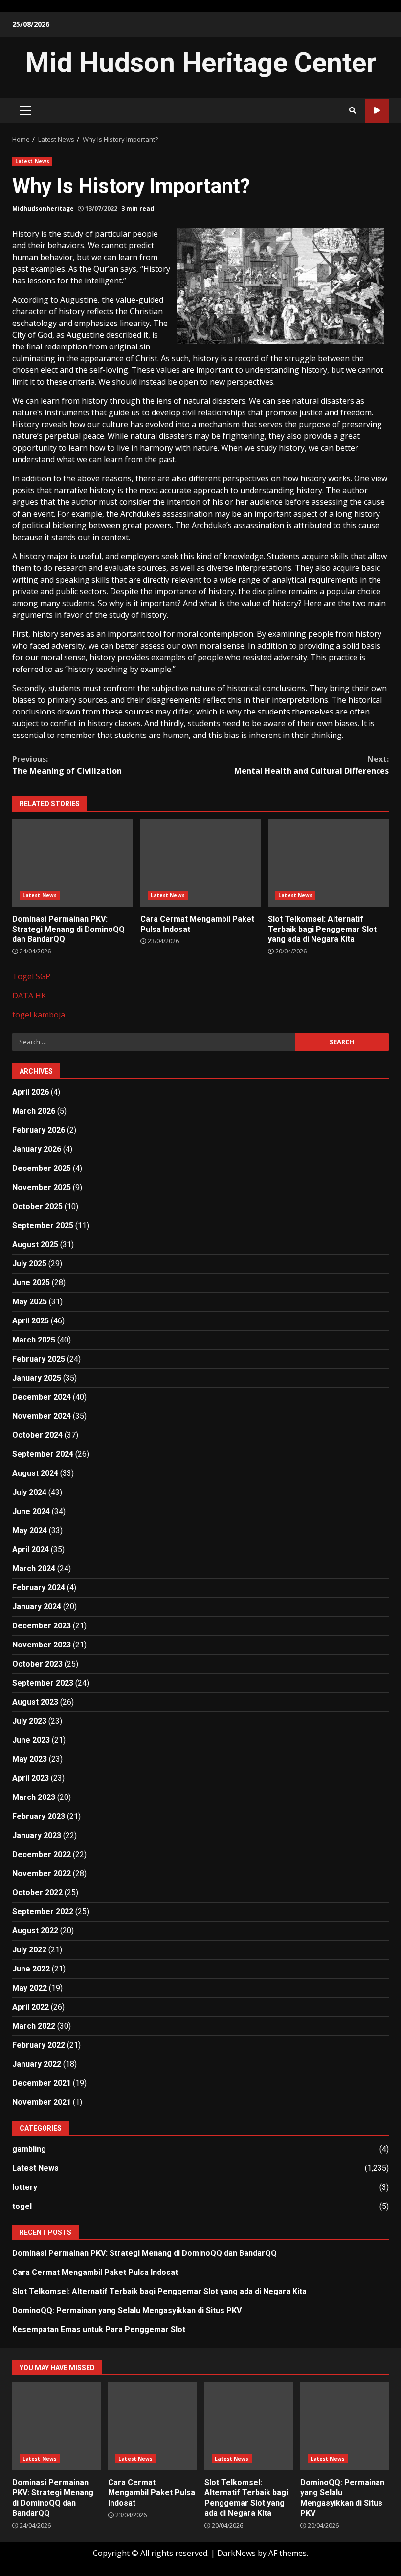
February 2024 (39, 1588)
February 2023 (39, 1816)
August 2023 (35, 1702)
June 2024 (31, 1511)
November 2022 (42, 1873)
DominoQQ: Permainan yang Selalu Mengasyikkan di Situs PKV (127, 2310)
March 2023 (34, 1797)
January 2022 (37, 2064)
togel (22, 2206)
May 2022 (30, 1988)
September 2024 (43, 1454)
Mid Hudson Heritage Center (200, 63)
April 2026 (31, 1092)
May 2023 (30, 1759)
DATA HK (29, 996)
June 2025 (31, 1283)
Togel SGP (31, 976)
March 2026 (34, 1111)
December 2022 (42, 1854)
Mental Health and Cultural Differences (312, 765)
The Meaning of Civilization (67, 765)
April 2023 (31, 1778)
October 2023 (37, 1664)
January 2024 (37, 1607)
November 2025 (42, 1187)
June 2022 (31, 1969)
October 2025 (37, 1206)
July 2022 (29, 1950)
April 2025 (31, 1321)
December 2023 (42, 1626)
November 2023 (42, 1645)
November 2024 (42, 1416)
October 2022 (37, 1893)
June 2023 (31, 1740)
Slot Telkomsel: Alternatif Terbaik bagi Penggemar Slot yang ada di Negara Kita (328, 863)
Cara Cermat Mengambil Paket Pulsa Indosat (201, 863)
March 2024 (34, 1569)
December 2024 (42, 1397)
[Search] (353, 110)
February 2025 (39, 1359)
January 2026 (37, 1149)
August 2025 (35, 1245)
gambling (29, 2149)
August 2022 (35, 1931)
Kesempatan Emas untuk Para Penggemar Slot (99, 2329)
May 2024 (30, 1530)
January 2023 (37, 1835)
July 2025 (29, 1264)
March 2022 (34, 2026)
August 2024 (35, 1473)
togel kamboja (39, 1015)
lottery (25, 2187)
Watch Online (377, 111)
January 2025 (37, 1378)
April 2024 (31, 1549)
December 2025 (42, 1168)
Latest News (32, 161)
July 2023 (29, 1721)
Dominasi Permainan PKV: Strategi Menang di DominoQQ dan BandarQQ (73, 863)
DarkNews (236, 2553)
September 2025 (43, 1225)
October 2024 (37, 1435)
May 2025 (30, 1302)
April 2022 (31, 2007)
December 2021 (42, 2083)
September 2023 (43, 1683)
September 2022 (43, 1912)
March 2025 (34, 1340)
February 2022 (39, 2045)
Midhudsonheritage (43, 208)
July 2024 (29, 1492)
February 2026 (39, 1130)
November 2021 (42, 2102)
